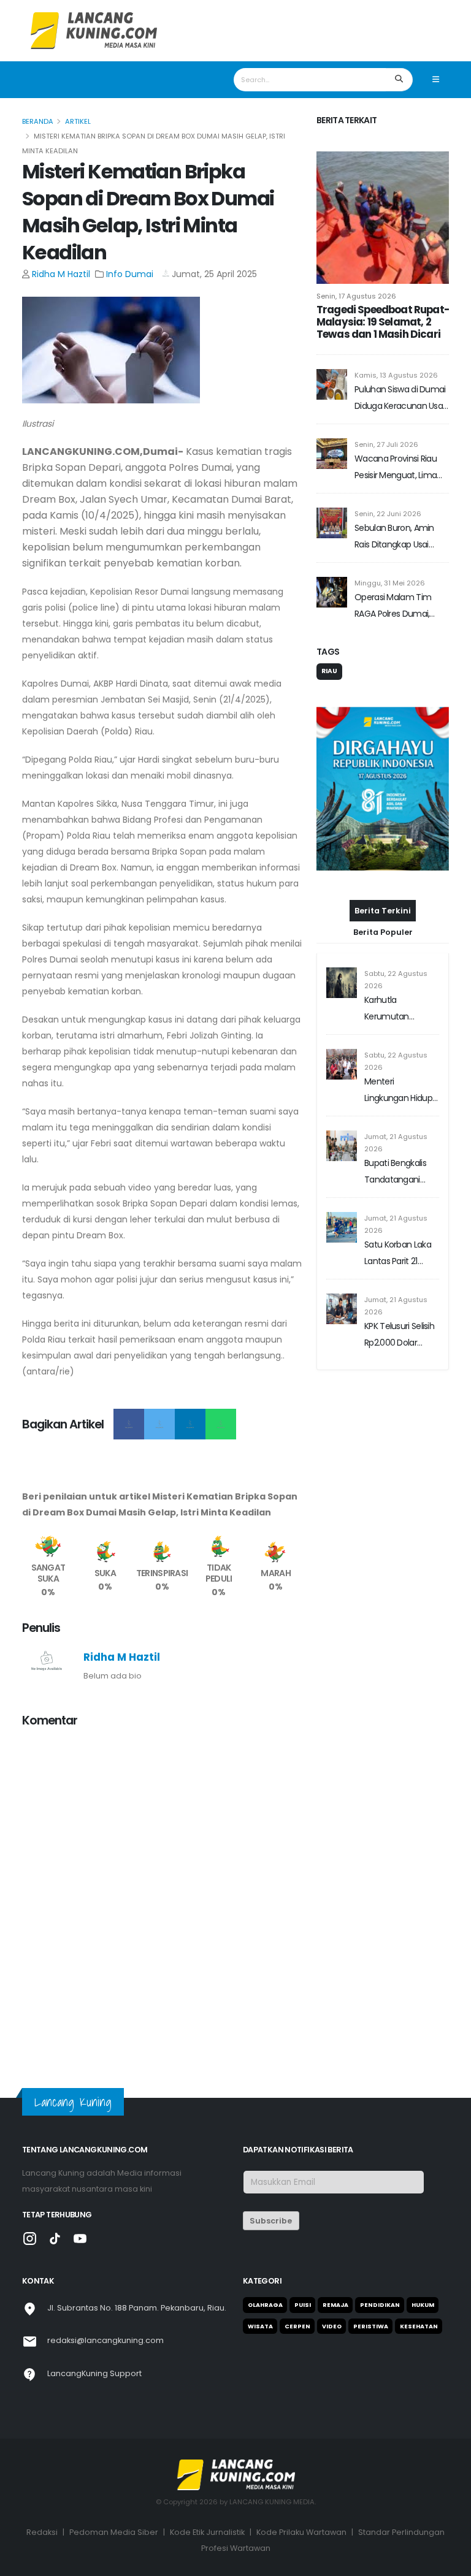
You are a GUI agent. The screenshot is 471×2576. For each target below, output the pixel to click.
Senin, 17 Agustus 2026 (356, 296)
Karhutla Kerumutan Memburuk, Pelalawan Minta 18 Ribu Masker (400, 1009)
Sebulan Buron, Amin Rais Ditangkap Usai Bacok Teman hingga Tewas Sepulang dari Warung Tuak (396, 537)
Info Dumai (131, 274)
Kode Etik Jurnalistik (207, 2532)
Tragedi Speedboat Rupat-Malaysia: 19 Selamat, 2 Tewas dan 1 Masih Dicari (383, 322)
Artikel (78, 121)
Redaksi (42, 2532)
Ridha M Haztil (61, 274)
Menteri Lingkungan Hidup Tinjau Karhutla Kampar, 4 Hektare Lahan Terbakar (400, 1091)
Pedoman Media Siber (114, 2532)
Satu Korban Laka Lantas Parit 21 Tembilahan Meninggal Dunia (398, 1254)
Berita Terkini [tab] (383, 911)
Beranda (38, 121)
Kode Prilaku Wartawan (301, 2532)
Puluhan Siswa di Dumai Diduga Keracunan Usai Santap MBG (400, 399)
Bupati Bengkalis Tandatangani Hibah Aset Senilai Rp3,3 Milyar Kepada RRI (398, 1172)
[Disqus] (162, 1892)
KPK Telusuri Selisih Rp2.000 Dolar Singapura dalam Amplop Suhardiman (399, 1336)
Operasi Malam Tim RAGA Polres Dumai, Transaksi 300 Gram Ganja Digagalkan (393, 607)
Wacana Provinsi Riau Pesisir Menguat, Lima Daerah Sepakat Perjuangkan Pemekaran (396, 468)
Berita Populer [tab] (383, 932)
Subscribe (271, 2221)
